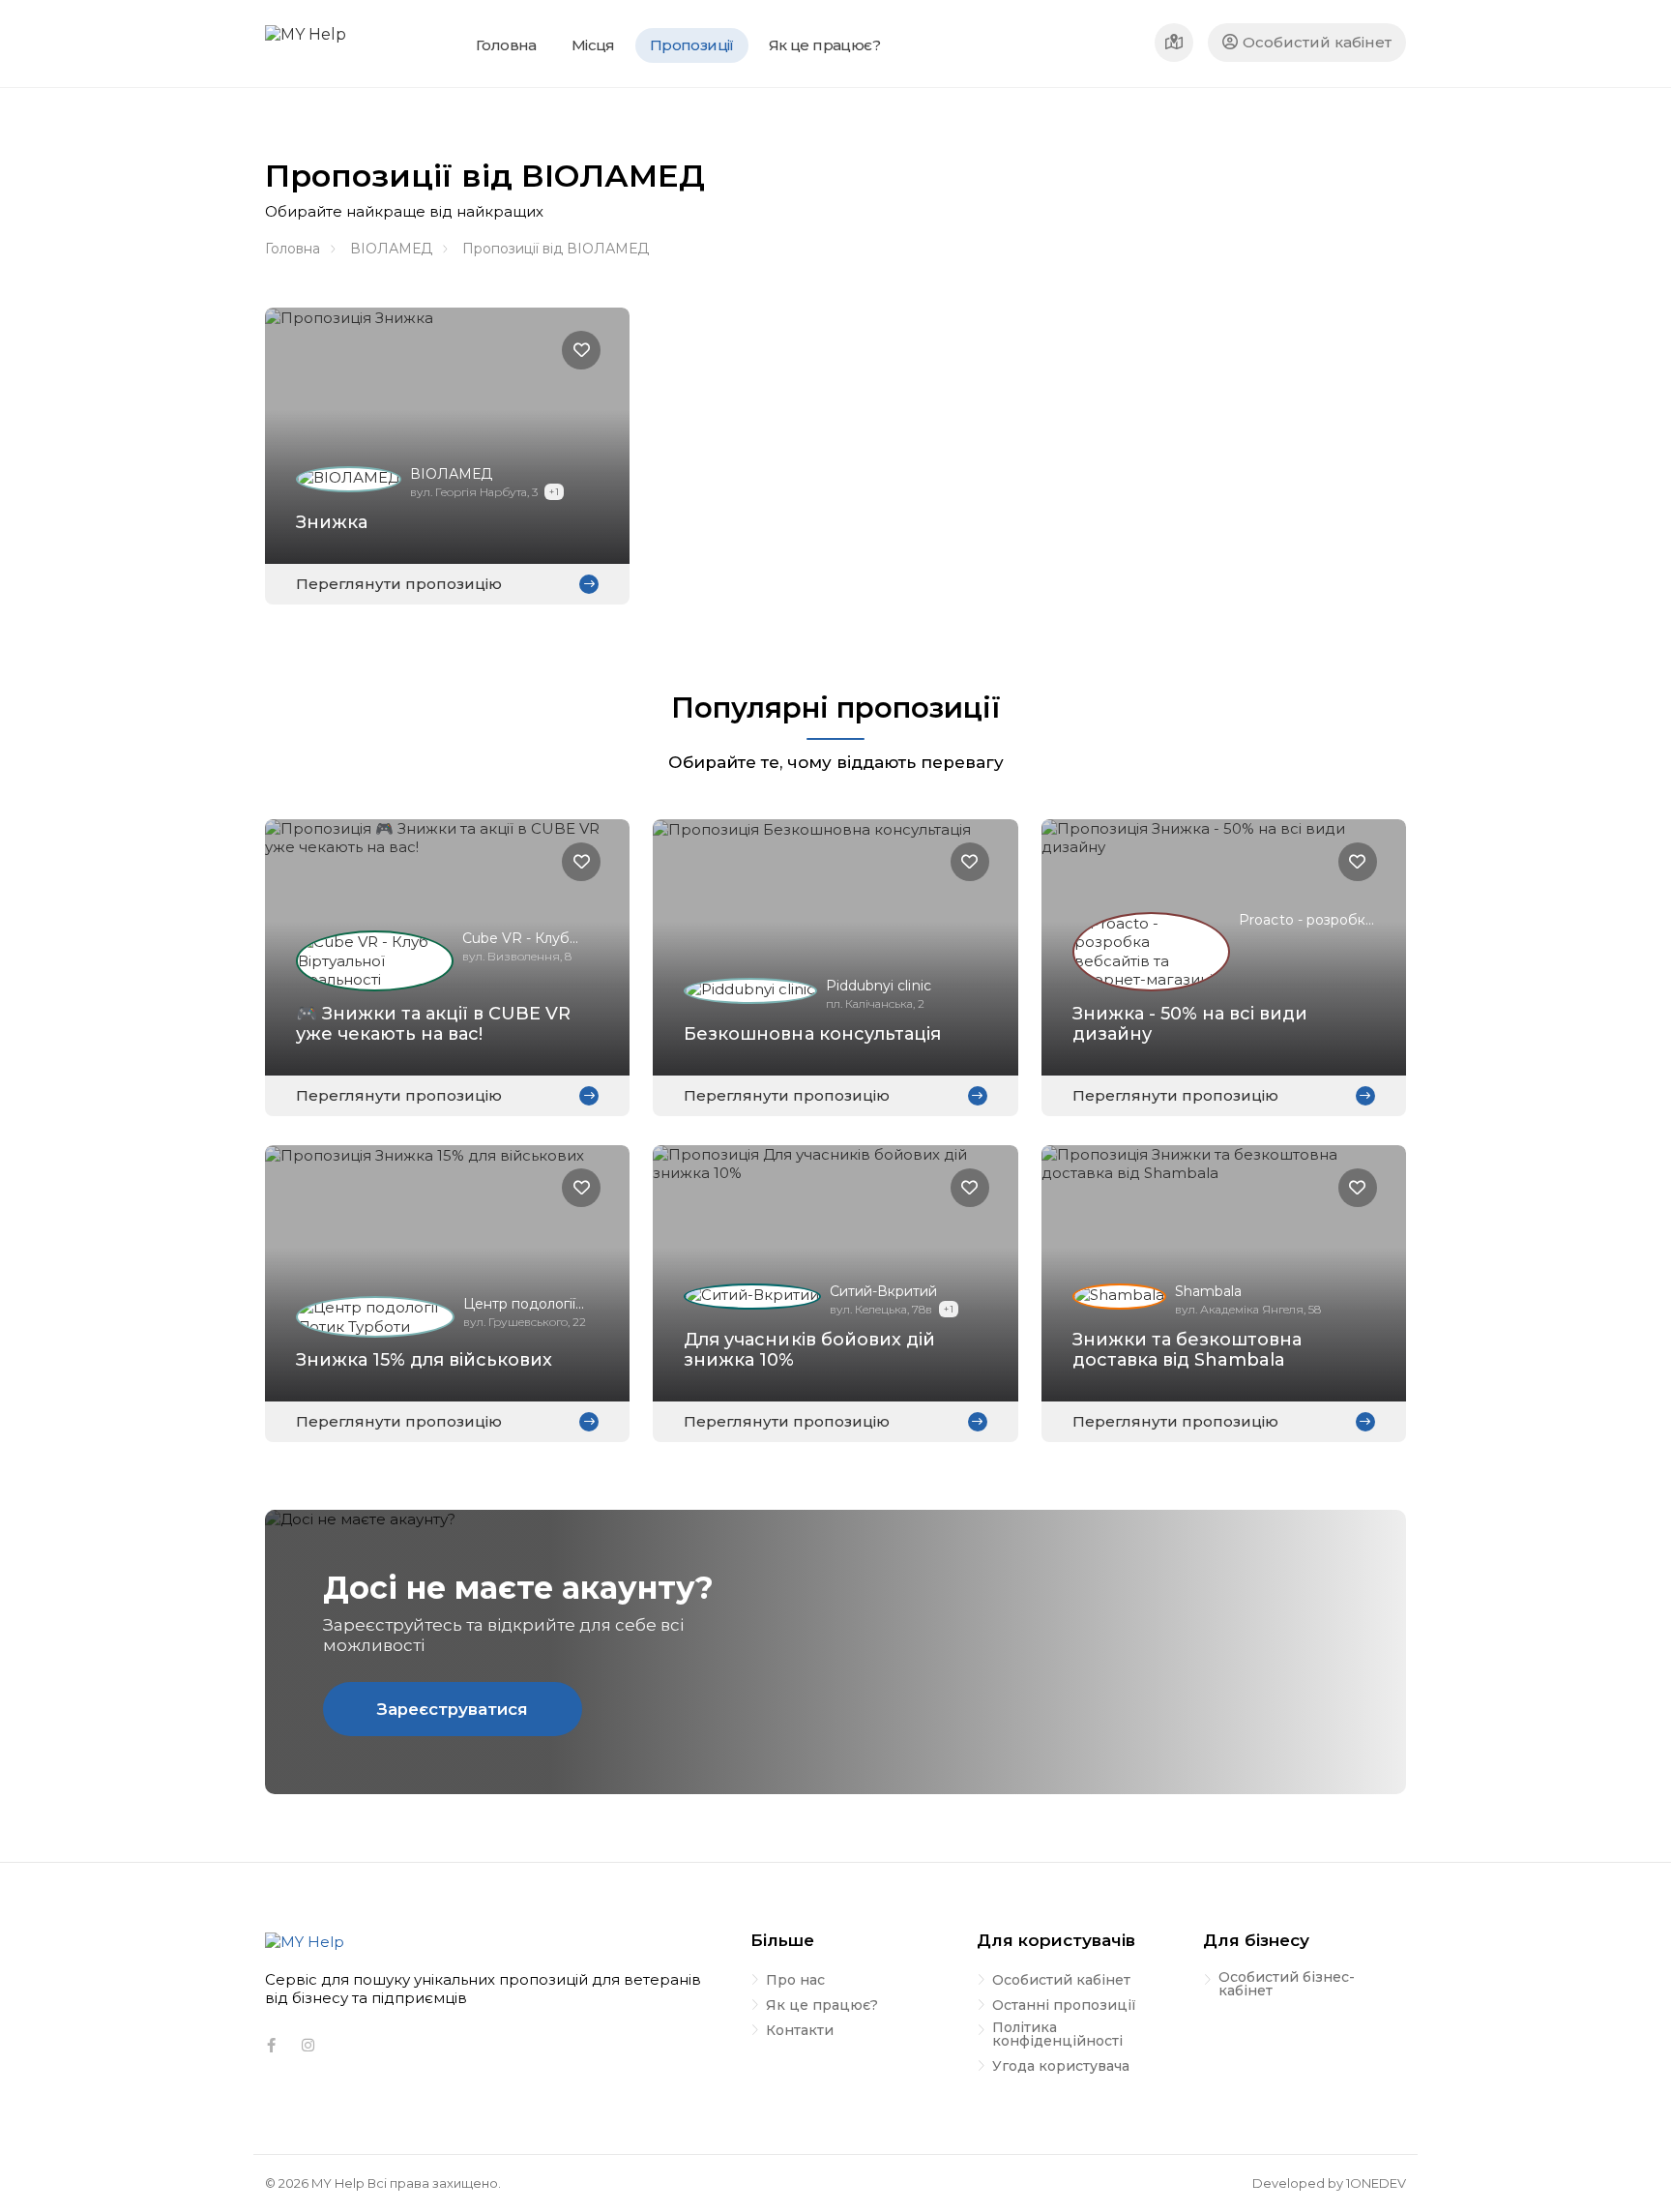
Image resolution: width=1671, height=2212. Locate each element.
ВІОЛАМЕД (391, 249)
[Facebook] (271, 2046)
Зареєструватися (453, 1709)
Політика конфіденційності (1057, 2035)
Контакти (800, 2031)
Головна (293, 249)
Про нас (795, 1981)
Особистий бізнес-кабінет (1287, 1985)
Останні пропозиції (1064, 2006)
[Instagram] (308, 2046)
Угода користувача (1061, 2067)
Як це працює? (822, 2006)
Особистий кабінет (1317, 42)
